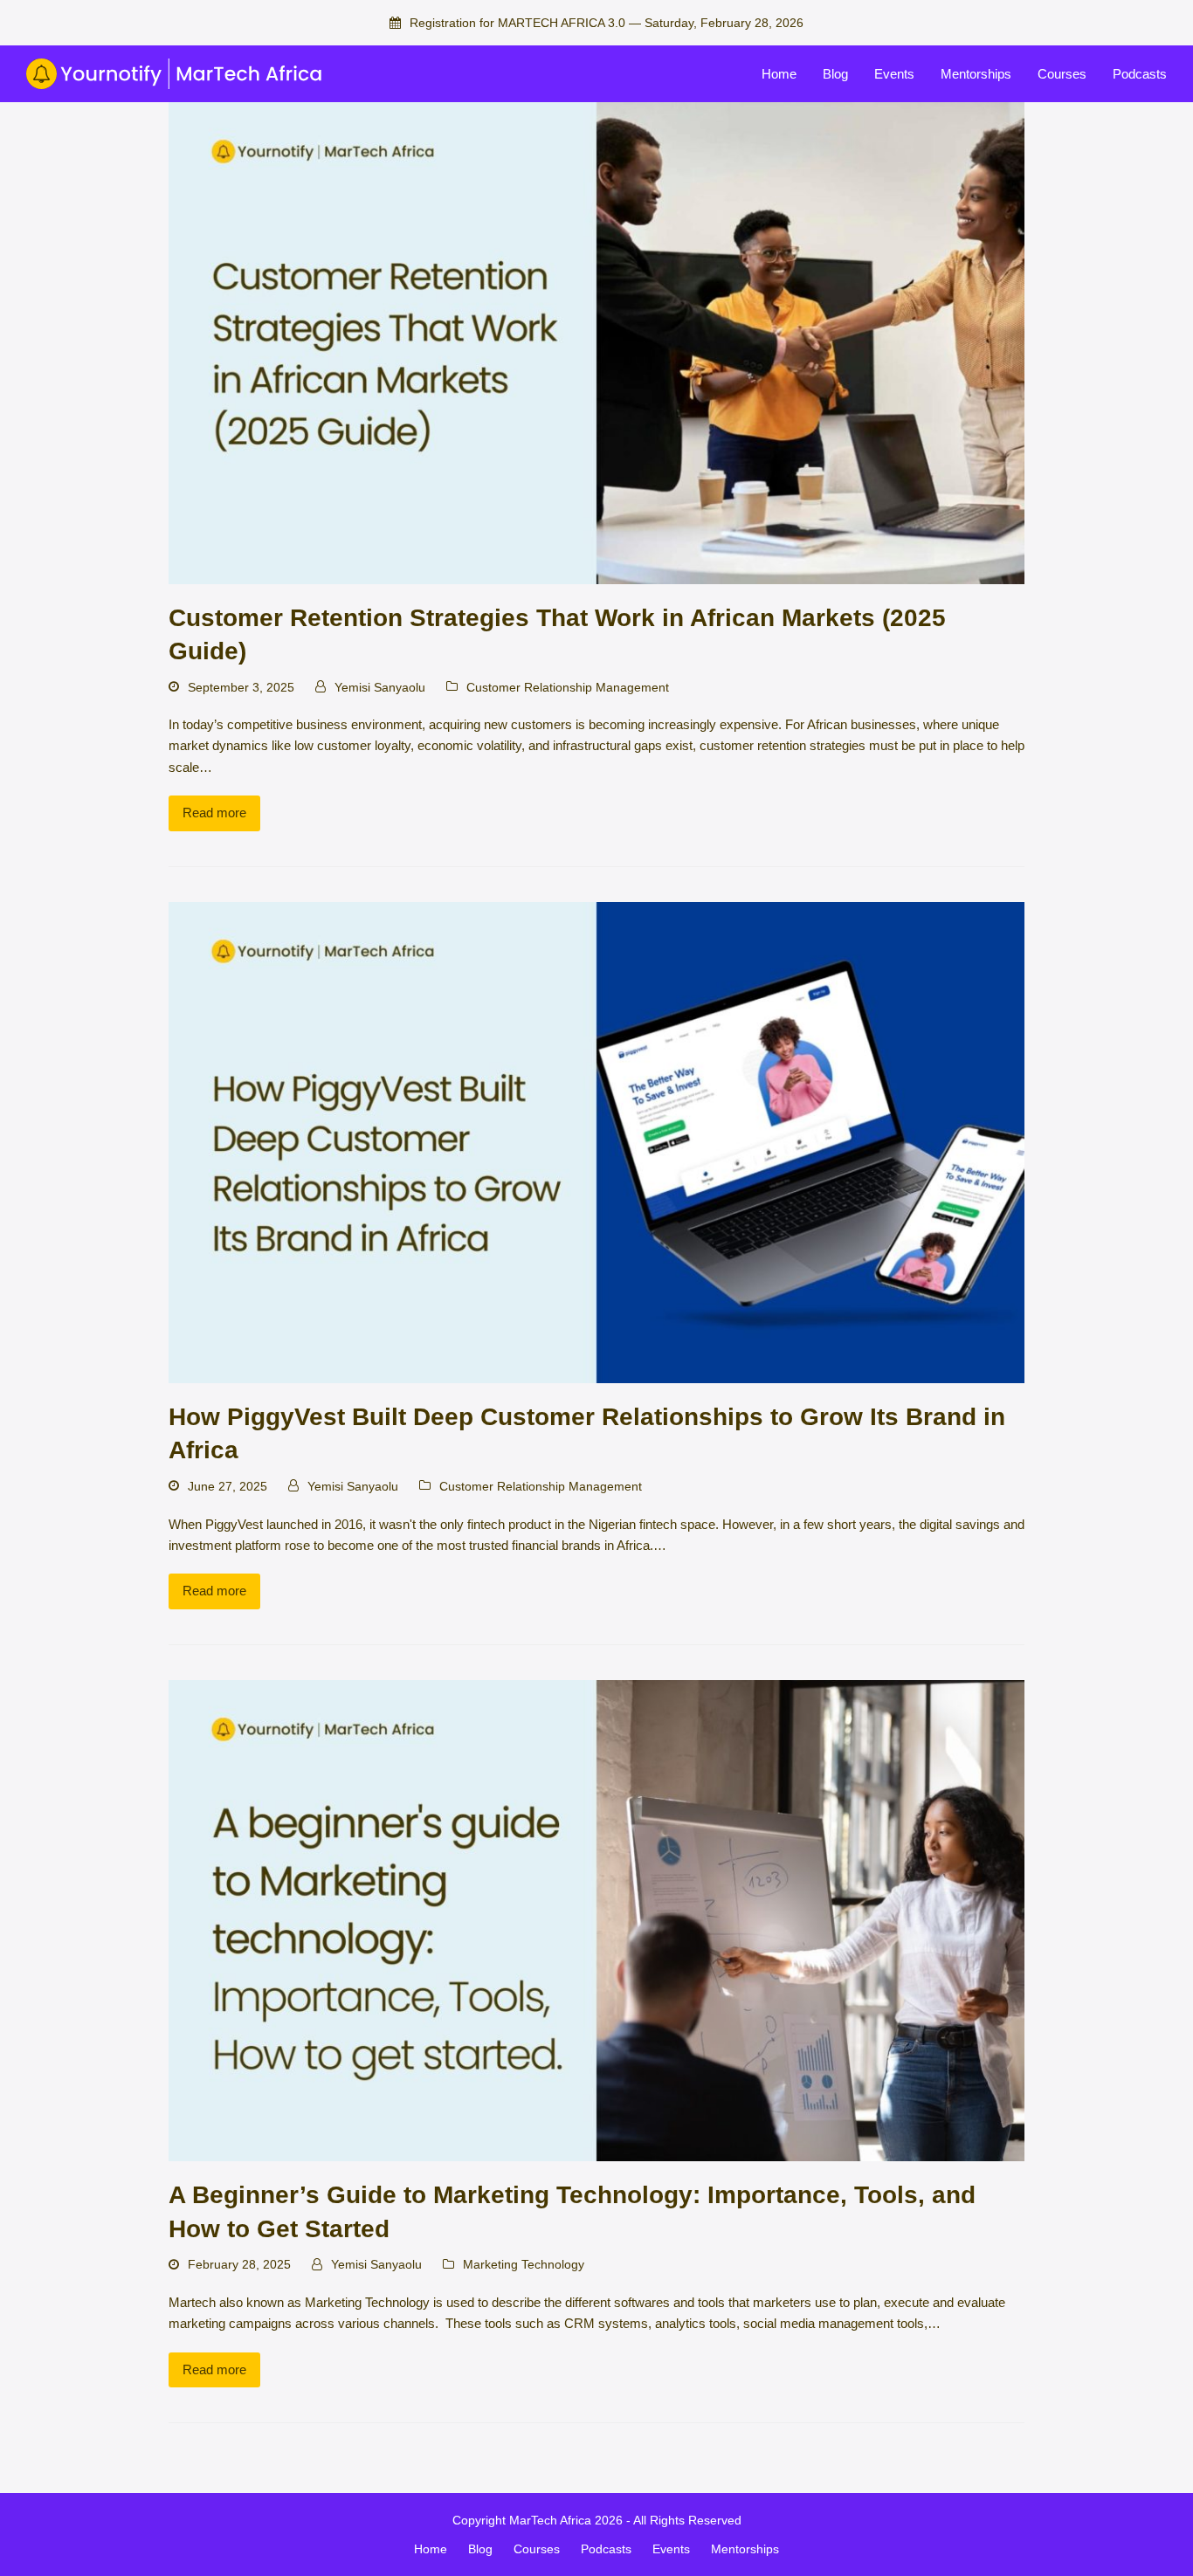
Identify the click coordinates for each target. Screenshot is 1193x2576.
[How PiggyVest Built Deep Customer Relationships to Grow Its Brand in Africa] (596, 1142)
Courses (537, 2549)
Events (671, 2549)
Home (431, 2549)
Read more (214, 813)
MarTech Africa (550, 2520)
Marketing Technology (524, 2264)
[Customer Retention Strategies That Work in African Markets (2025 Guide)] (596, 342)
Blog (480, 2549)
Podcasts (606, 2549)
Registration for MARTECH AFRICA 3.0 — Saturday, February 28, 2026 (607, 23)
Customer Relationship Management (568, 687)
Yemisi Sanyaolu (380, 687)
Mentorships (745, 2549)
